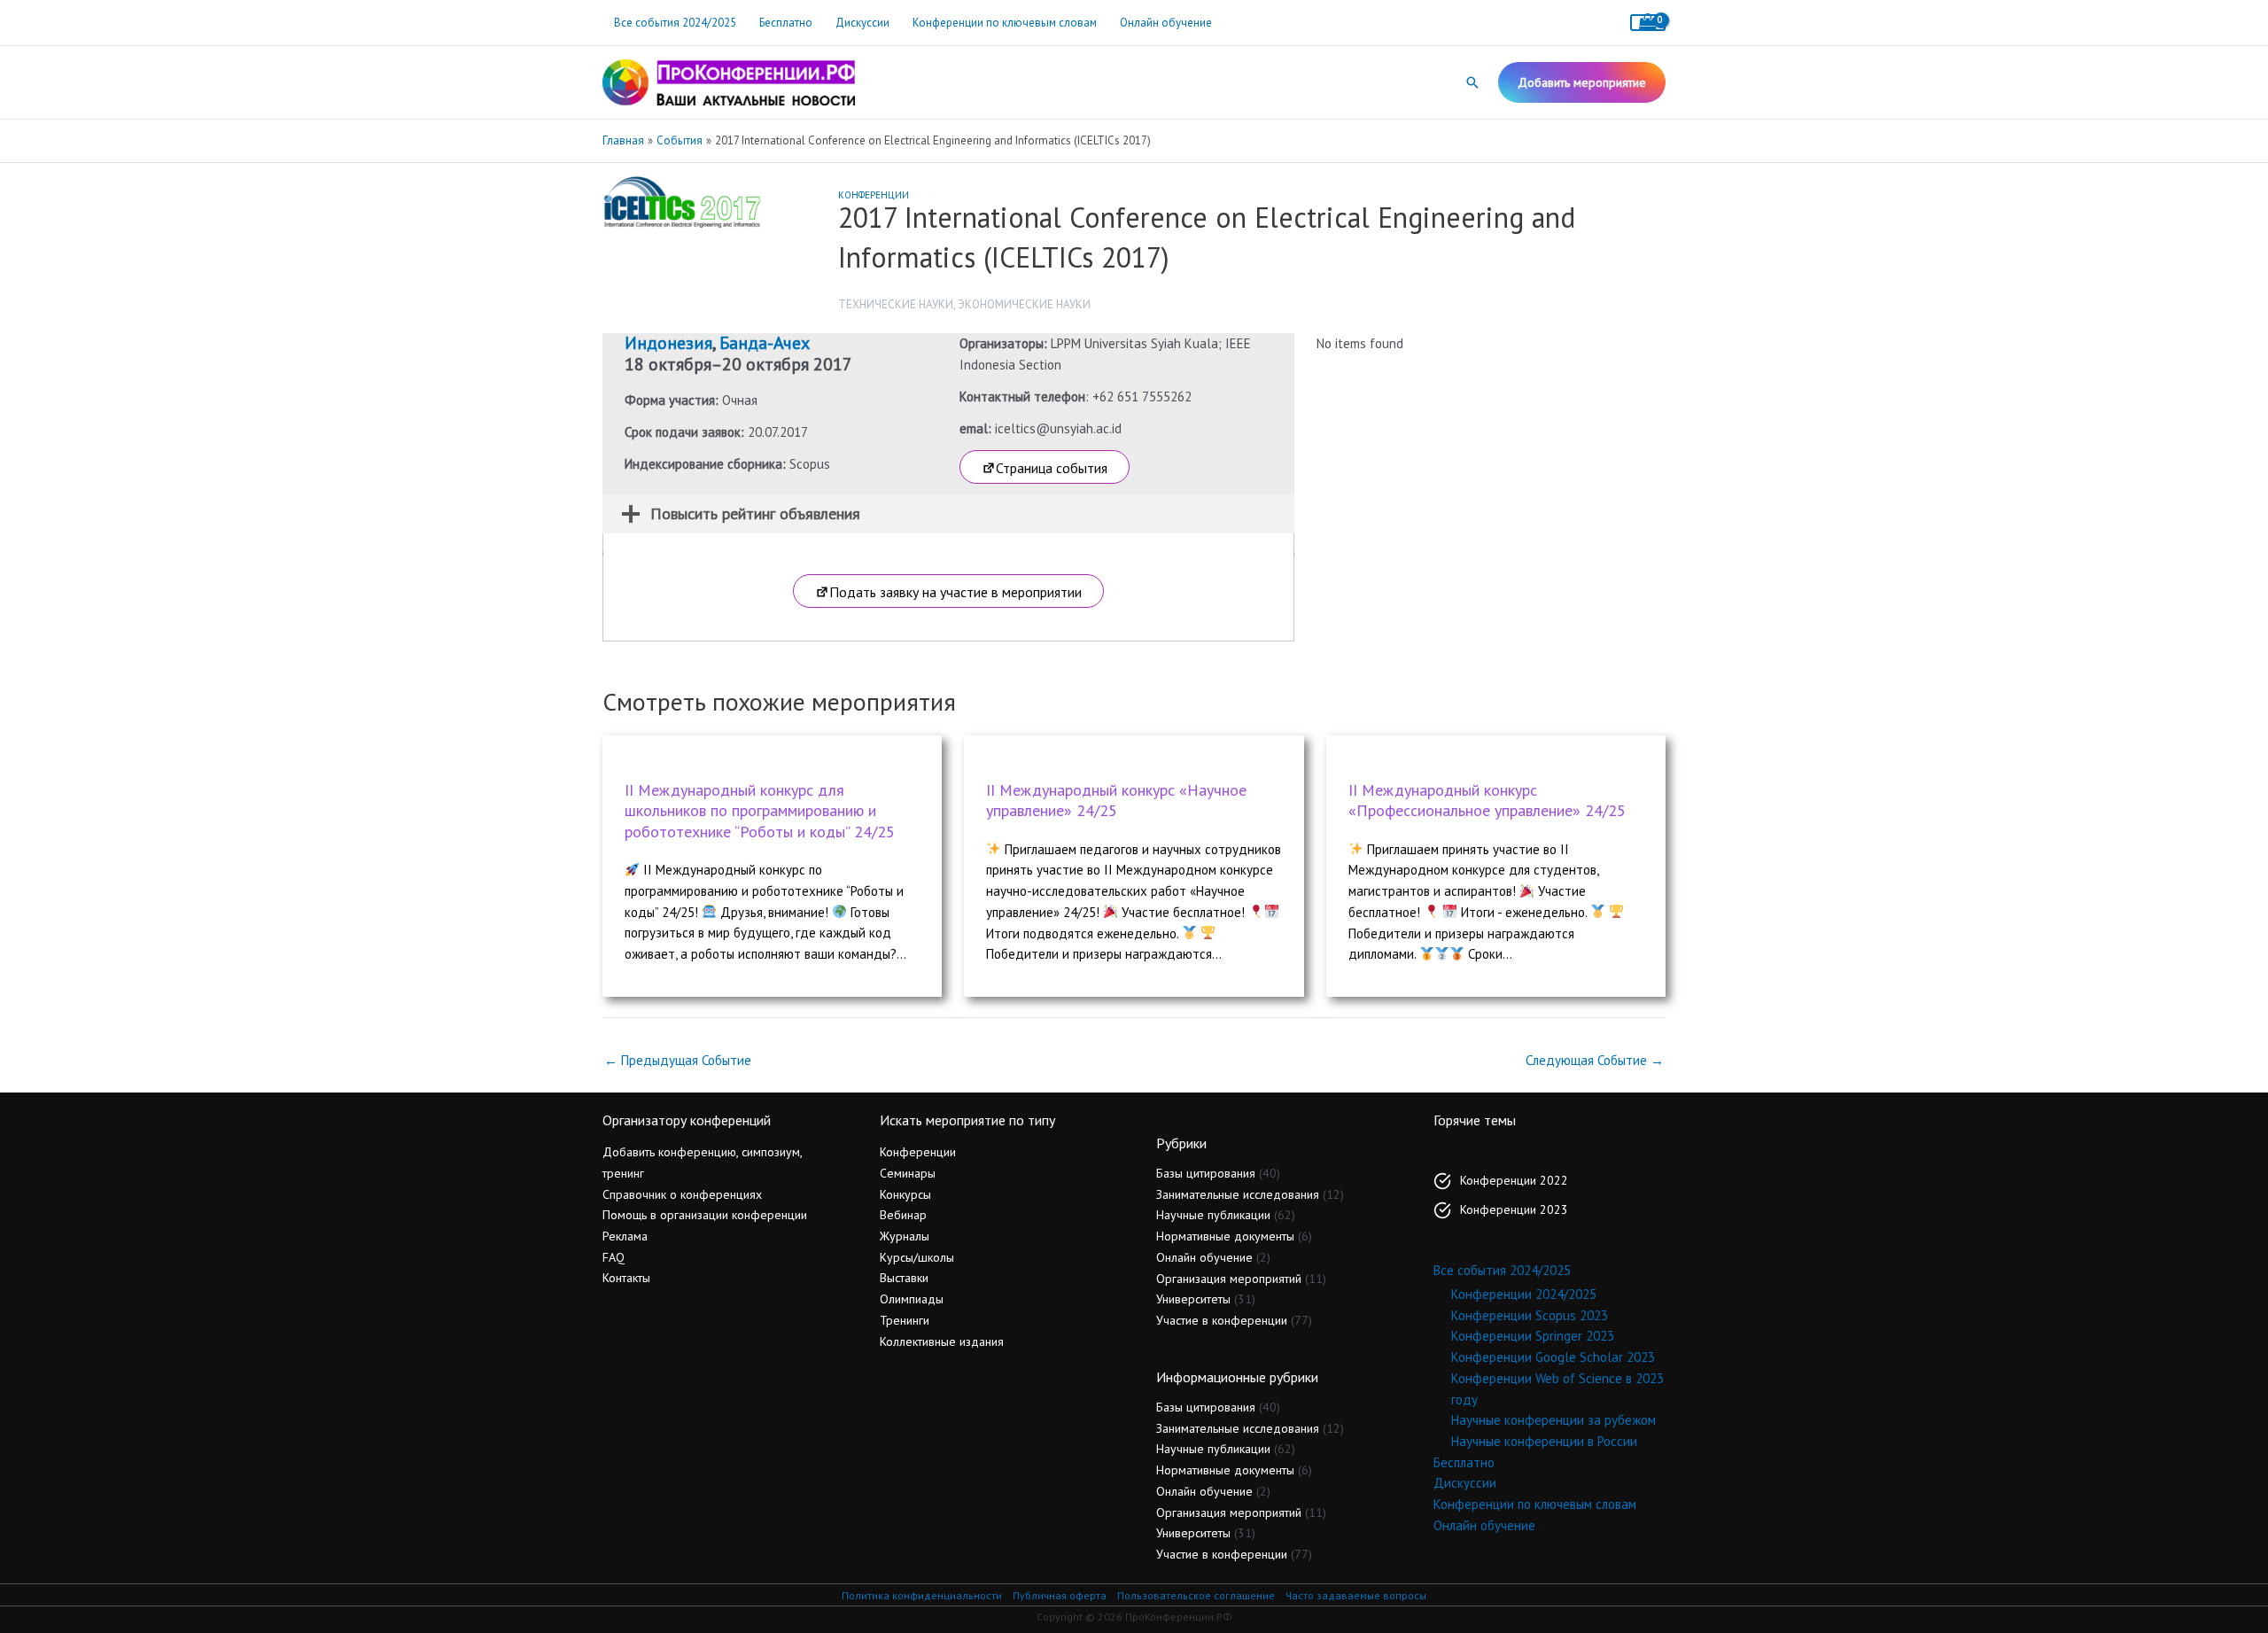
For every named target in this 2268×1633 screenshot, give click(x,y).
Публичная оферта (1060, 1595)
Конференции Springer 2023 (1533, 1336)
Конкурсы (905, 1194)
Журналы (905, 1236)
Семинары (908, 1173)
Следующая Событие (1595, 1060)
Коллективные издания (942, 1341)
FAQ (614, 1257)
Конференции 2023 (1514, 1209)
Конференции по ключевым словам (1005, 23)
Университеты (1193, 1299)
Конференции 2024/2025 (1524, 1294)
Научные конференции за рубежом (1553, 1420)
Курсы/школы (917, 1257)
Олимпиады (912, 1299)
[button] (1472, 82)
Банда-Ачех (765, 343)
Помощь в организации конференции (705, 1215)
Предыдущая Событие (678, 1060)
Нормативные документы (1225, 1236)
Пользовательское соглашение (1196, 1595)
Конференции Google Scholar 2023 (1553, 1357)
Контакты (626, 1278)
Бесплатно (786, 23)
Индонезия (668, 343)
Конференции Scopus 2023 (1530, 1315)
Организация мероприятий (1229, 1279)
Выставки (904, 1278)
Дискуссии (862, 23)
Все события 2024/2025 (675, 23)
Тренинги (905, 1320)
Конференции (874, 195)
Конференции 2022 (1514, 1180)
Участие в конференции (1222, 1320)
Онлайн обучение (1166, 23)
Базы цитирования (1206, 1173)
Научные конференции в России (1544, 1441)
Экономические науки (1024, 304)
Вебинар (903, 1215)
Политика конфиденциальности (922, 1595)
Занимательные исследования (1238, 1194)
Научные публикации (1213, 1215)
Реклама (625, 1236)
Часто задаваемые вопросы (1356, 1595)
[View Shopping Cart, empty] (1648, 23)
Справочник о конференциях (682, 1194)
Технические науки (896, 304)
